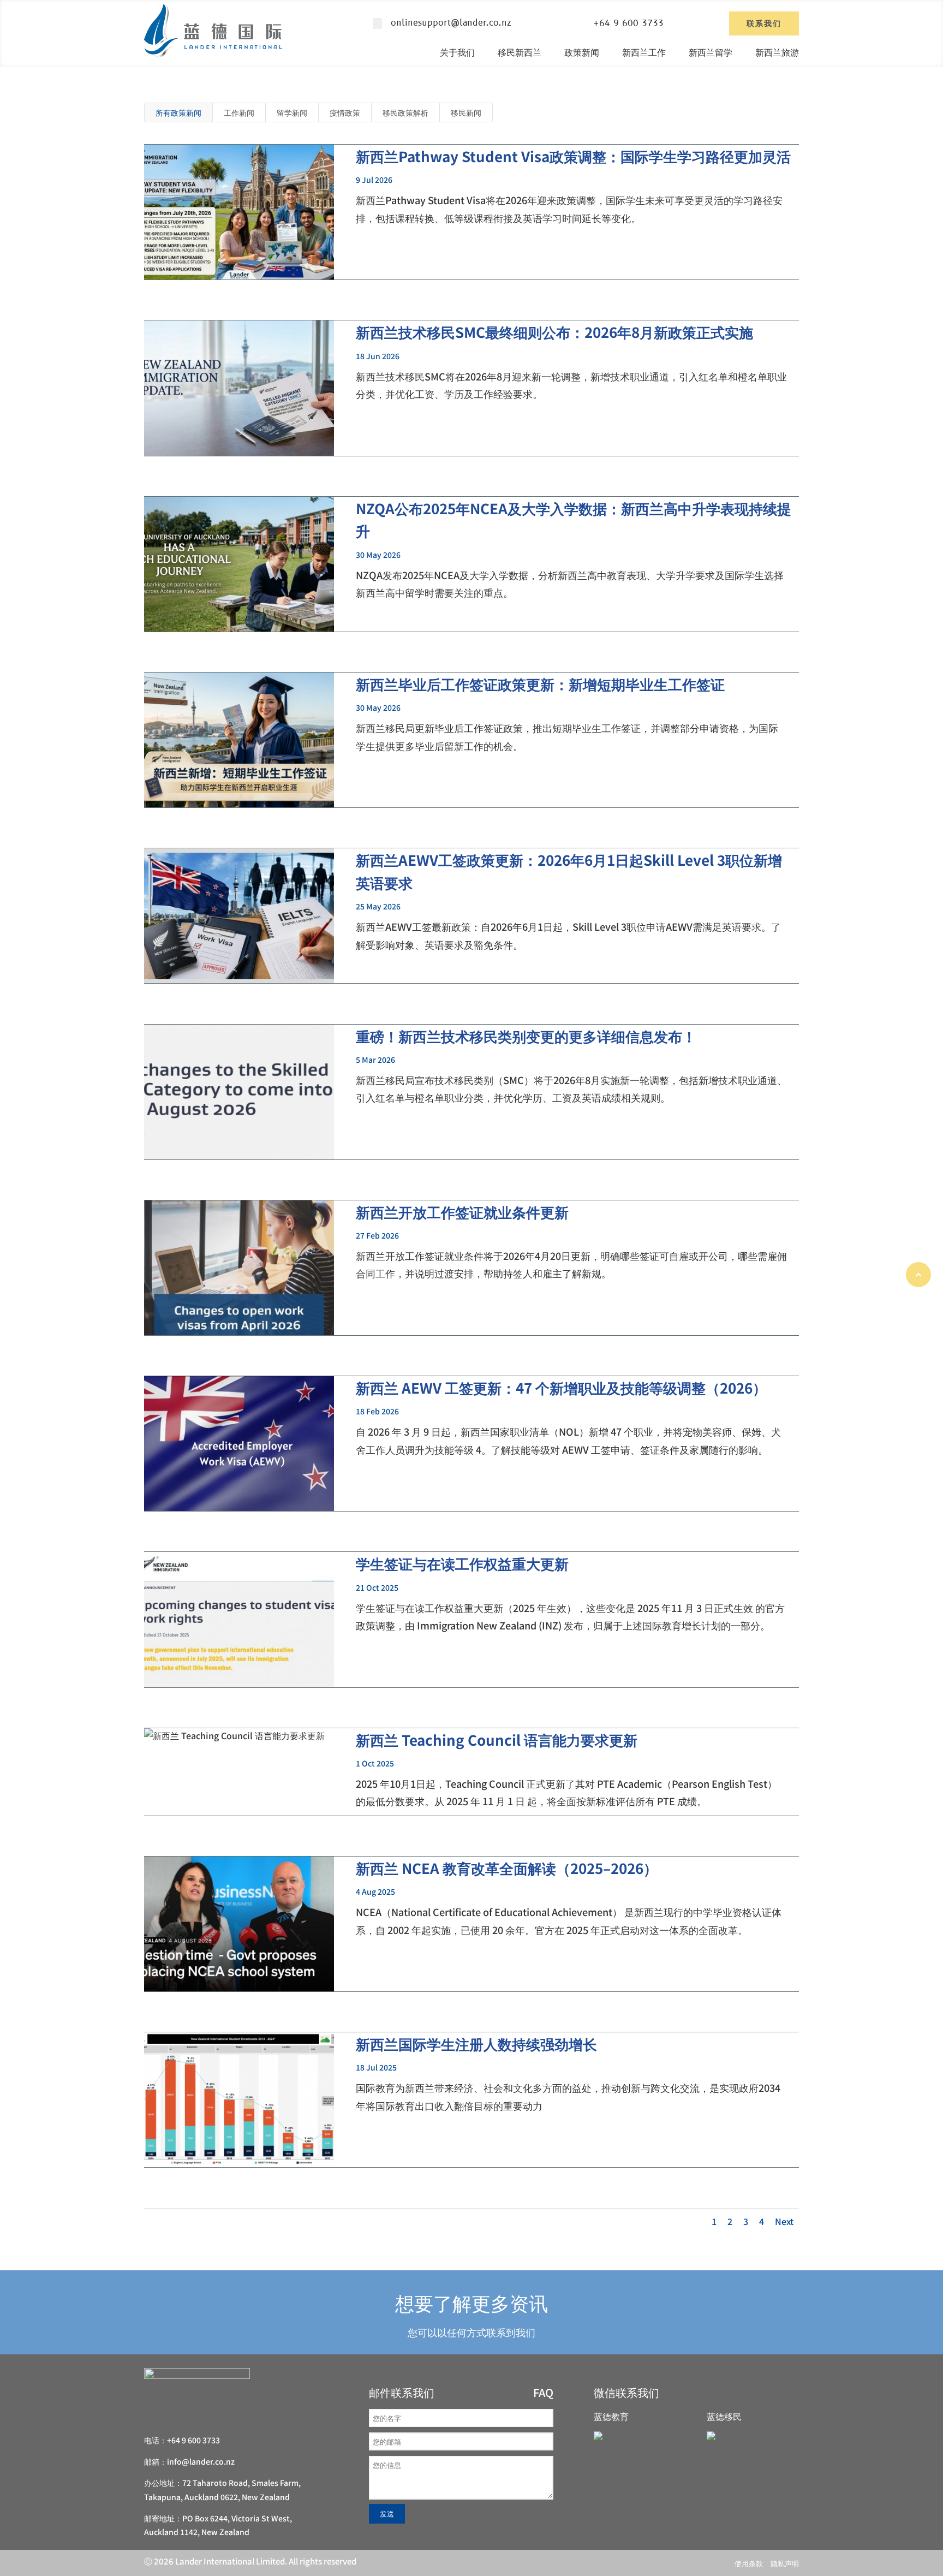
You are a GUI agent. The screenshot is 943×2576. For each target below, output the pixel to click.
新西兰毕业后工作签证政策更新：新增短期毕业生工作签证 (540, 684)
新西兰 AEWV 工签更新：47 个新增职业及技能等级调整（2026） (561, 1387)
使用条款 (749, 2563)
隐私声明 (785, 2563)
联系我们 (764, 23)
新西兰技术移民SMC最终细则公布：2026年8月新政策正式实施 (554, 332)
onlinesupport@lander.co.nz (451, 23)
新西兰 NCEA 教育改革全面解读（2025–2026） (507, 1868)
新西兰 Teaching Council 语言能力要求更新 (497, 1739)
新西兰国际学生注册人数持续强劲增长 (476, 2043)
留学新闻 (292, 112)
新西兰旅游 (777, 52)
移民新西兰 (520, 52)
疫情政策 (345, 112)
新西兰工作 (644, 52)
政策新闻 (582, 52)
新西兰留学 (711, 52)
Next (784, 2221)
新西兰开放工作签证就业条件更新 (462, 1212)
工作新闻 (239, 112)
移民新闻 (466, 112)
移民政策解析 (405, 112)
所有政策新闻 (178, 112)
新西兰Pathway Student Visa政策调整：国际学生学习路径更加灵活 (573, 156)
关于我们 (457, 52)
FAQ (543, 2392)
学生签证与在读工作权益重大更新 (462, 1563)
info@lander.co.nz (201, 2461)
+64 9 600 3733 (629, 23)
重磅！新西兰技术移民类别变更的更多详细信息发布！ (526, 1036)
